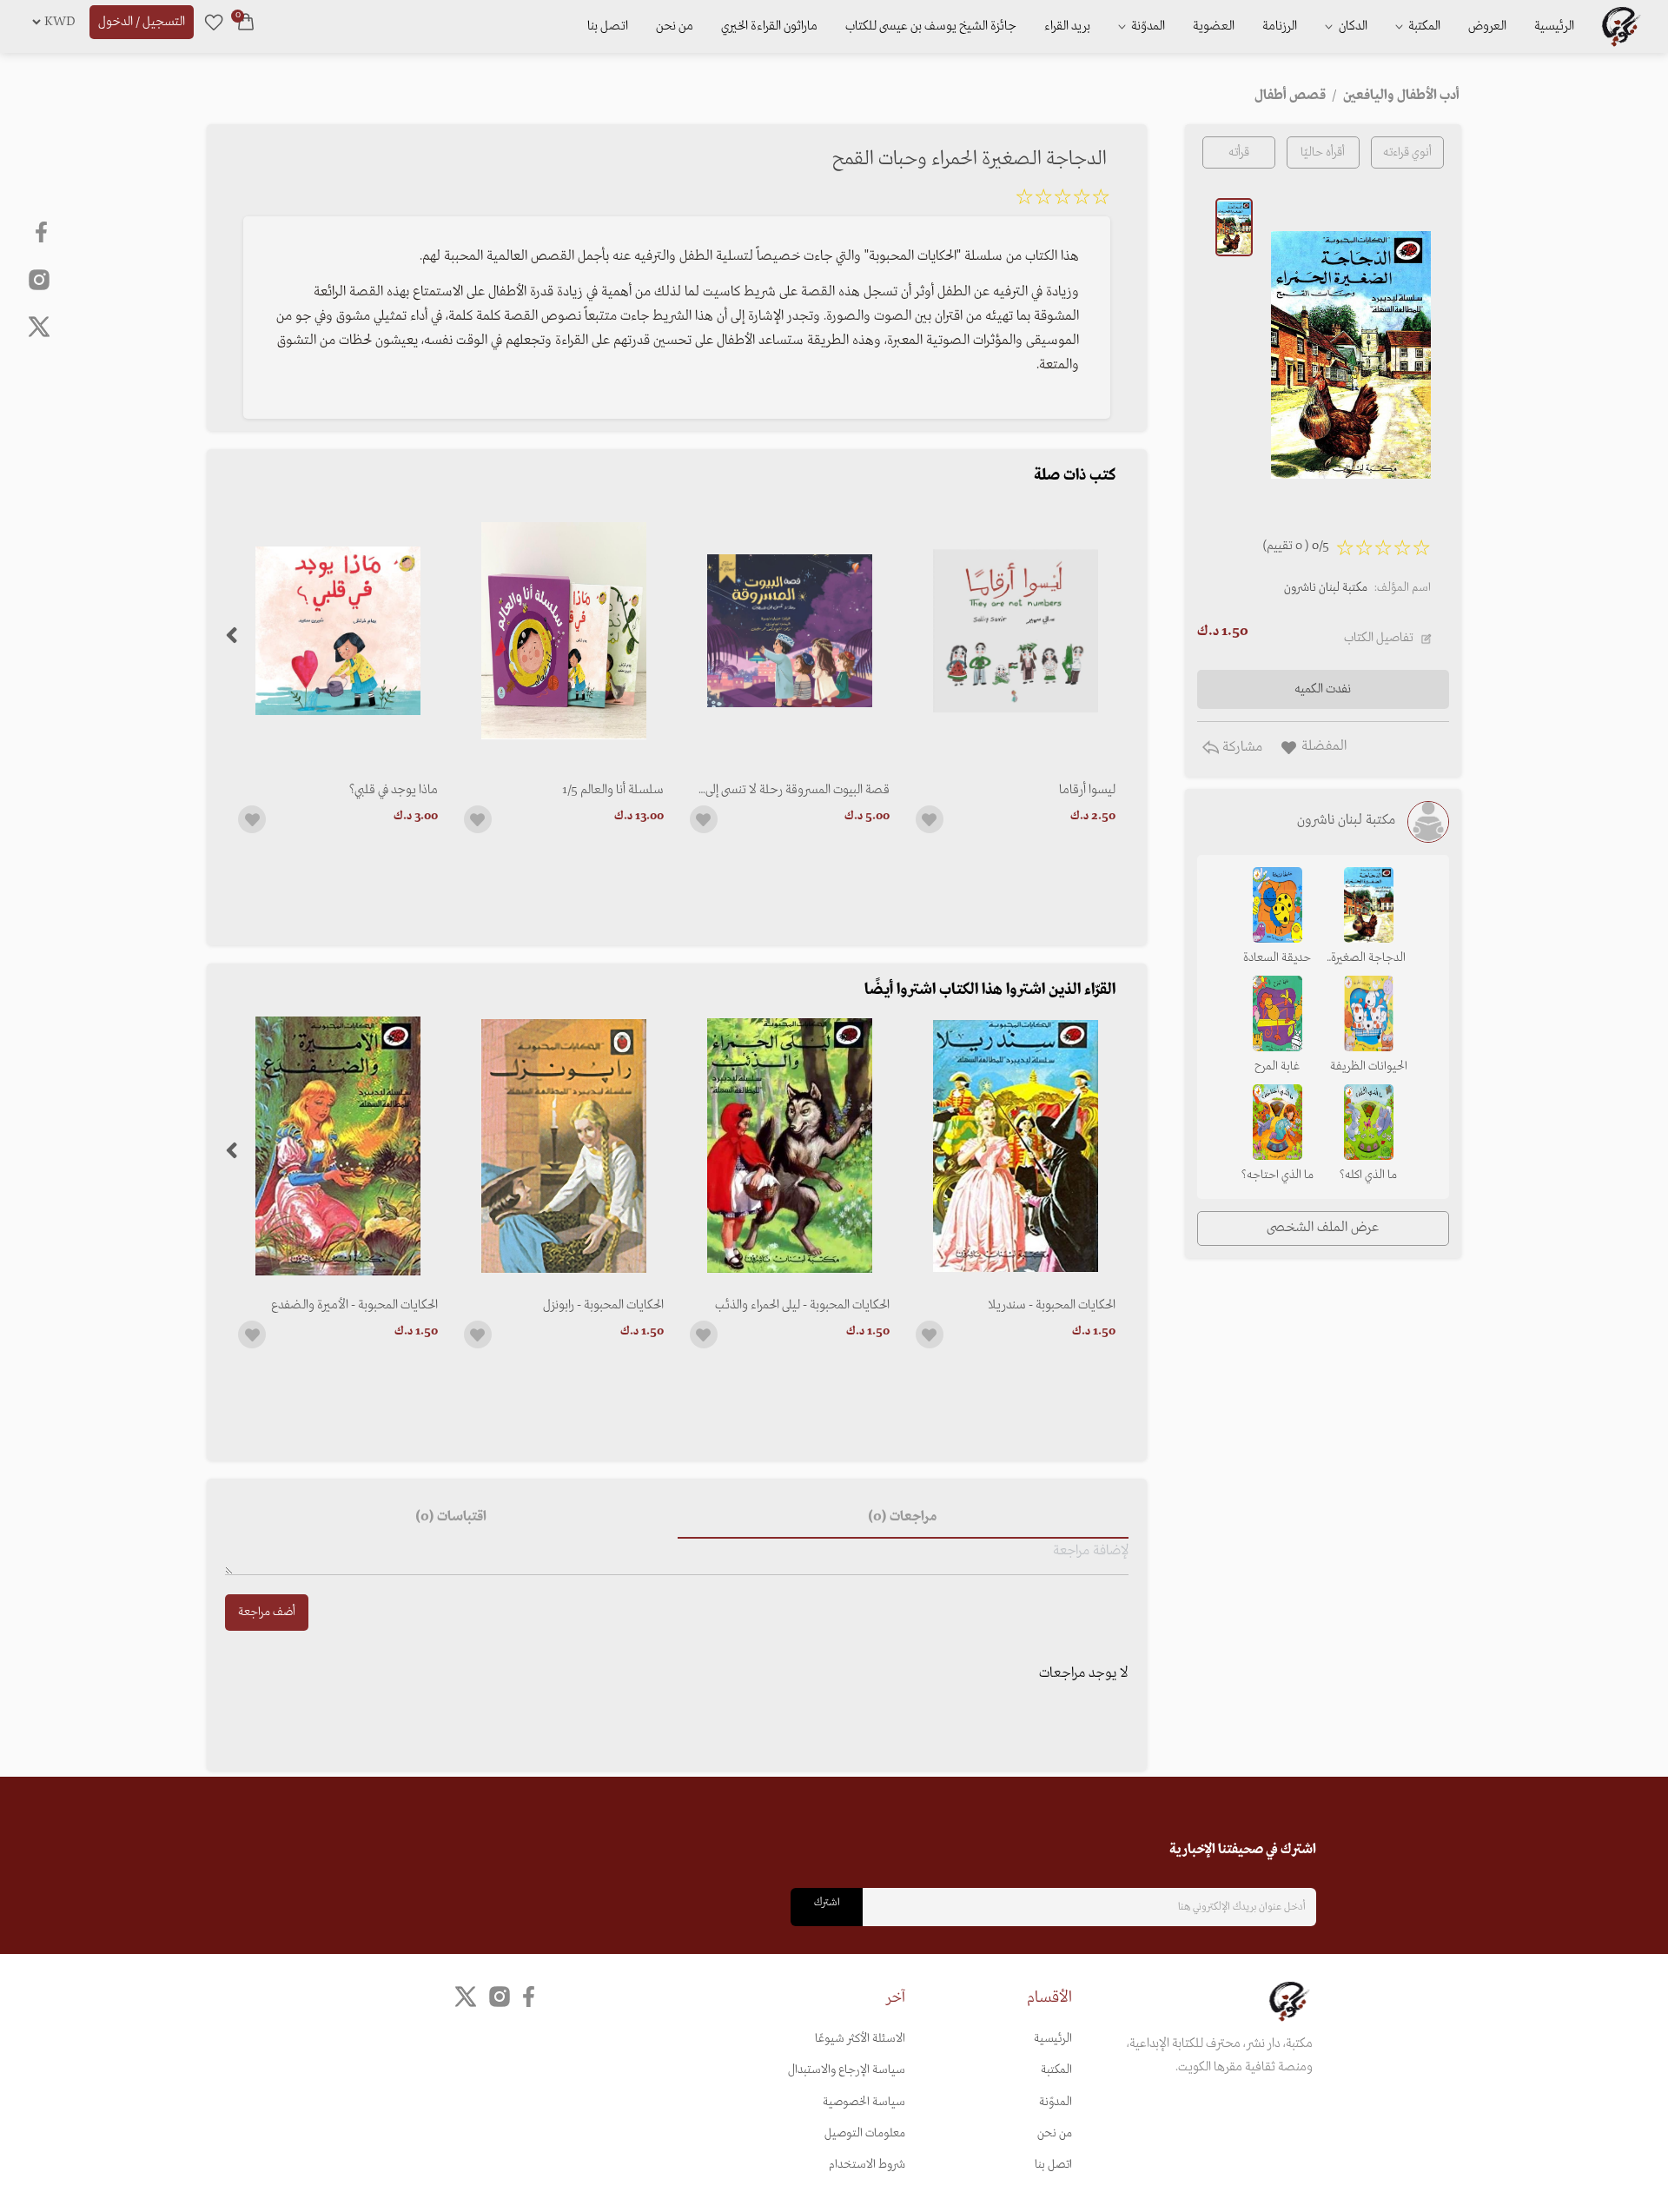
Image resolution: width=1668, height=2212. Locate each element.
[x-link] (39, 327)
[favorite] (214, 22)
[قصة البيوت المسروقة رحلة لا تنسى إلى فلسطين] (790, 631)
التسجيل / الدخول (142, 22)
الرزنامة (1280, 26)
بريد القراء (1067, 26)
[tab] (903, 1518)
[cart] (246, 22)
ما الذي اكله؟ (1368, 1175)
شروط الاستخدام (867, 2165)
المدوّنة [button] (1147, 26)
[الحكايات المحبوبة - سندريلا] (1016, 1146)
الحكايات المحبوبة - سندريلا (1052, 1305)
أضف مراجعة (267, 1612)
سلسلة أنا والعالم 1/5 (613, 790)
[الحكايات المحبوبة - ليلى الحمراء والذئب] (790, 1146)
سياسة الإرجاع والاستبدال (847, 2070)
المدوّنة (1056, 2102)
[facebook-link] (43, 232)
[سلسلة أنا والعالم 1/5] (564, 631)
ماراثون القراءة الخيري (769, 26)
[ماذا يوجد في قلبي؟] (338, 631)
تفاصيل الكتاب (1379, 638)
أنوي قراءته (1407, 152)
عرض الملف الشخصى (1323, 1228)
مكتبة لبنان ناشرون (1326, 588)
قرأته (1239, 152)
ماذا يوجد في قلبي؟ (394, 790)
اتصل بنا (608, 26)
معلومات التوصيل (865, 2133)
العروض (1487, 26)
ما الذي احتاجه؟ (1277, 1175)
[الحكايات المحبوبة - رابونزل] (564, 1146)
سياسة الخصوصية (864, 2102)
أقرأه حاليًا (1323, 152)
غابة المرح (1277, 1066)
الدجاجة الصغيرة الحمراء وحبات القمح (1368, 959)
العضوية (1214, 26)
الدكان (1352, 26)
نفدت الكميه (1323, 689)
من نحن (675, 26)
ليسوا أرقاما (1087, 790)
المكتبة (1423, 26)
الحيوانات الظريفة (1369, 1066)
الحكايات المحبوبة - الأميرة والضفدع (354, 1305)
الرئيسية (1554, 26)
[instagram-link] (39, 279)
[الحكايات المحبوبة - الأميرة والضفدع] (338, 1146)
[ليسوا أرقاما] (1016, 631)
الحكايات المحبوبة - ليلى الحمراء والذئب (802, 1305)
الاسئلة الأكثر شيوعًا (860, 2039)
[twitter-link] (466, 1997)
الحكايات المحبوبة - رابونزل (603, 1305)
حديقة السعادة (1277, 958)
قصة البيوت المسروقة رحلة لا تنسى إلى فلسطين (798, 790)
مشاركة (1241, 747)
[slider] (1062, 200)
